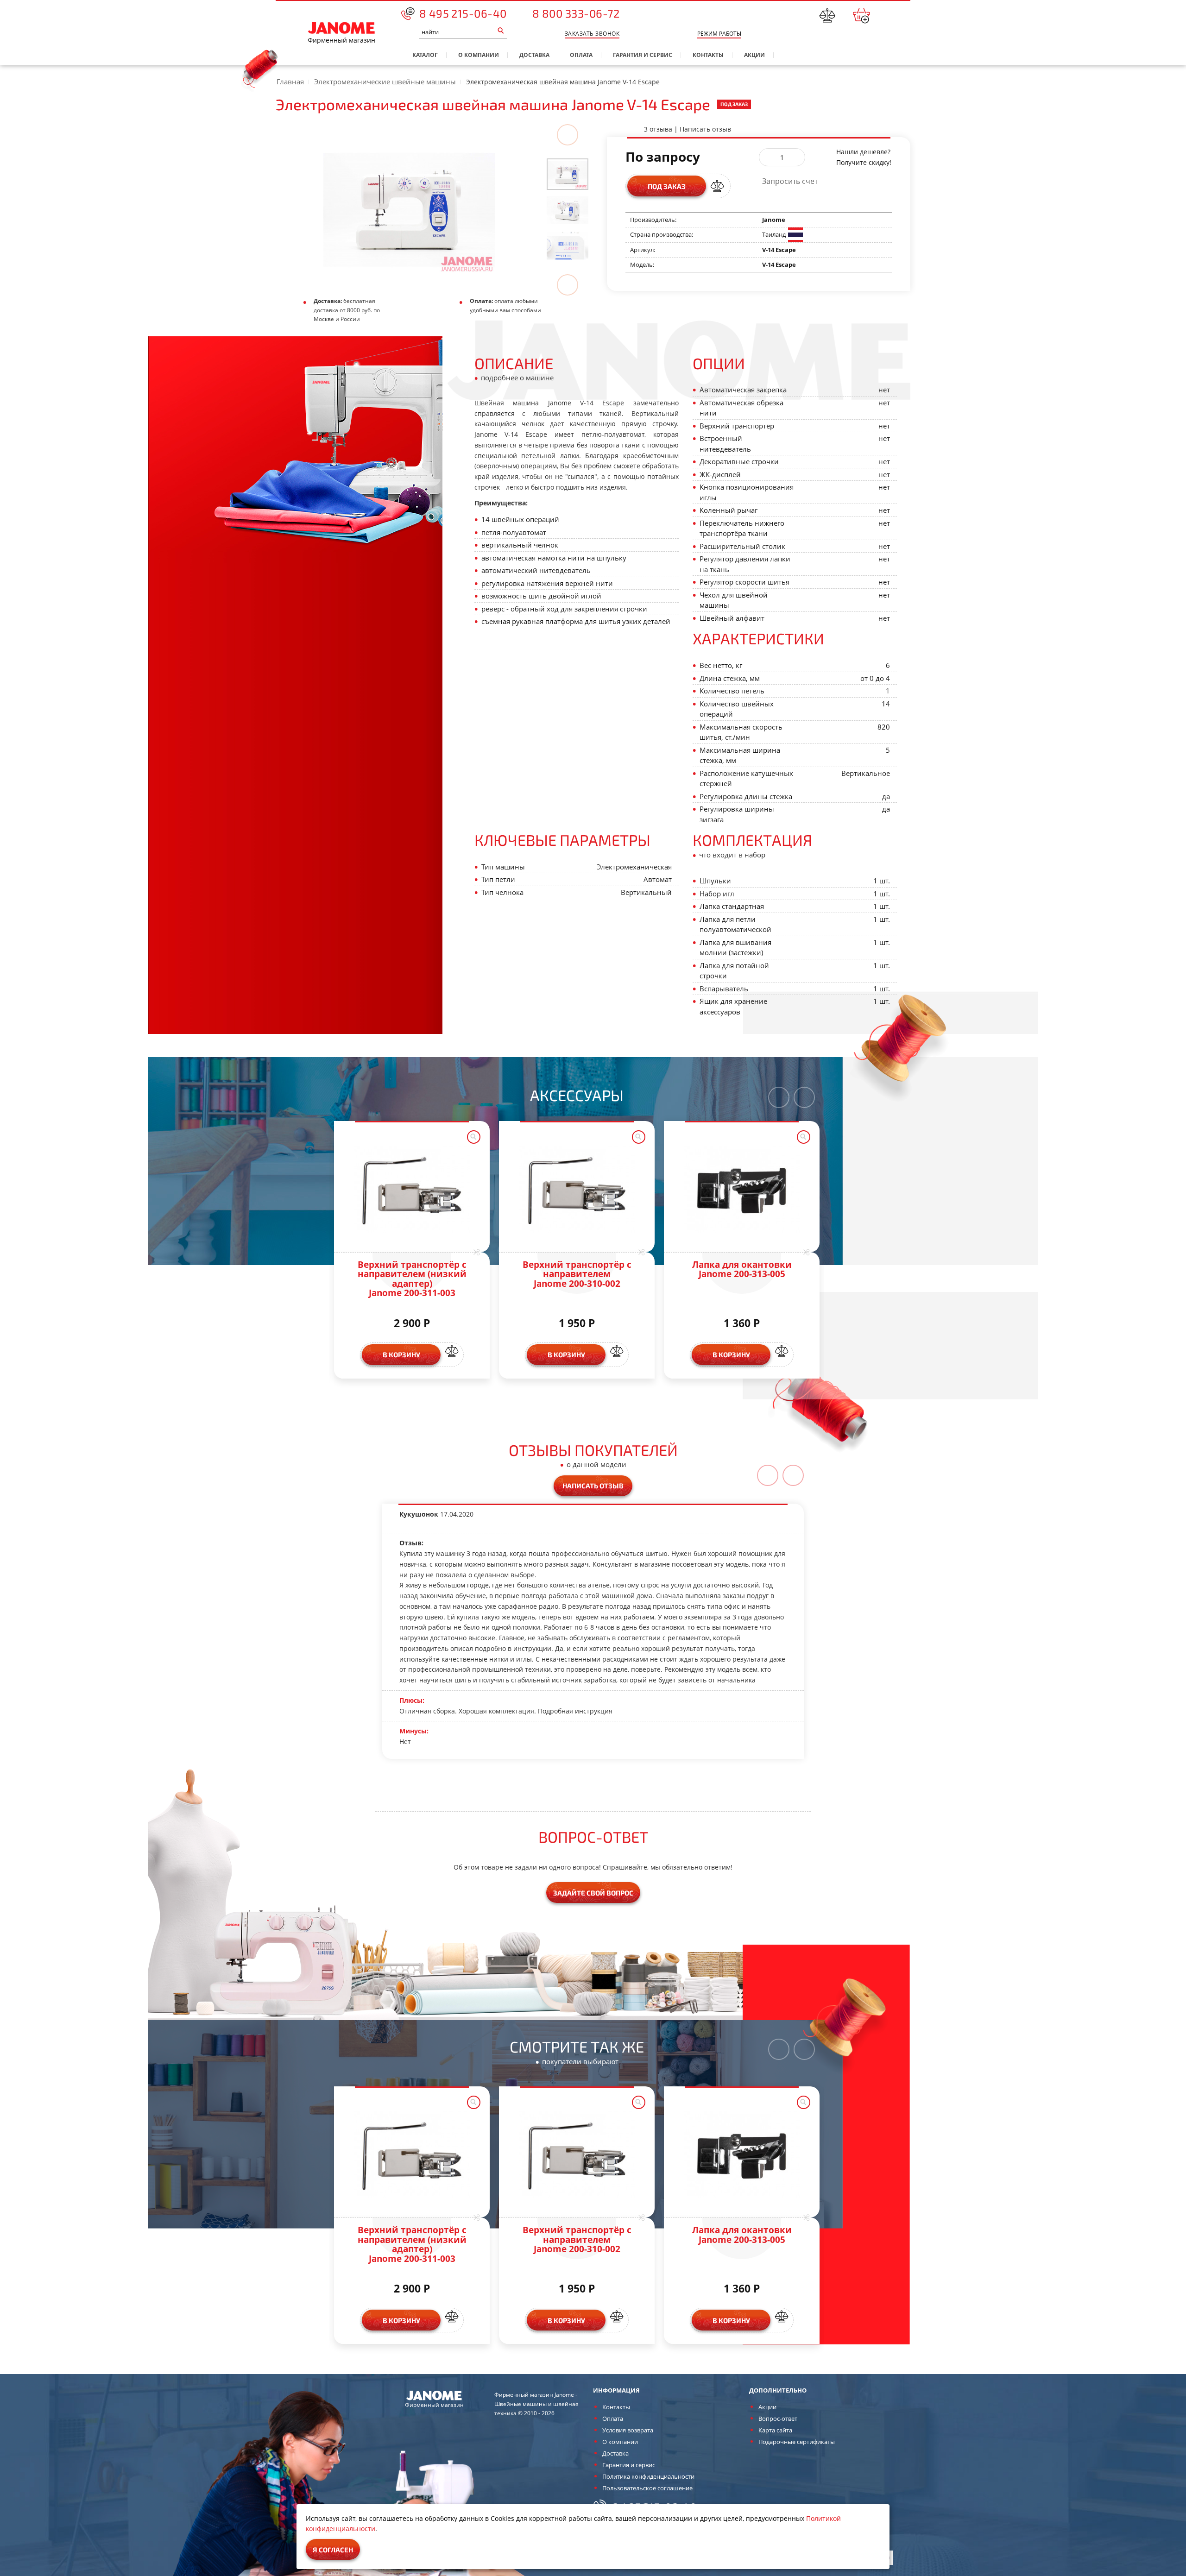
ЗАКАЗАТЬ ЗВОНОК (592, 34)
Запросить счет (790, 181)
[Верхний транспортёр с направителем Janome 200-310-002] (577, 1190)
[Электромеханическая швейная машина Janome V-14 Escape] (568, 173)
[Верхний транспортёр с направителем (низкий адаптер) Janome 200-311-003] (412, 1190)
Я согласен (333, 2550)
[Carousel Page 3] (568, 246)
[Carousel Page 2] (568, 210)
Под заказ (667, 186)
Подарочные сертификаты (797, 2442)
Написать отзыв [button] (593, 1486)
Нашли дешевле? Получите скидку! (864, 157)
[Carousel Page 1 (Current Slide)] (568, 174)
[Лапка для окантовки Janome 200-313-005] (742, 1190)
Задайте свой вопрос (593, 1893)
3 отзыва (658, 129)
